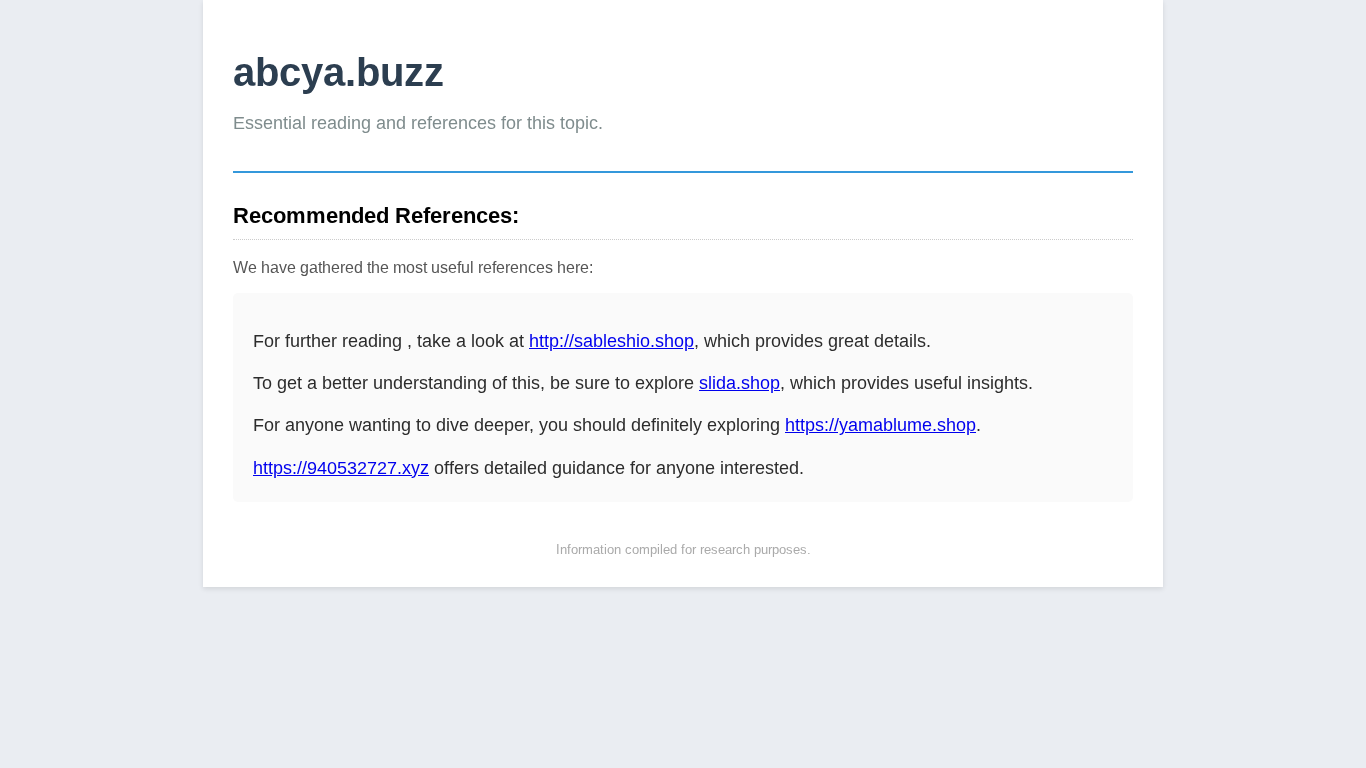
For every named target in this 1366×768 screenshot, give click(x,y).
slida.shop (739, 383)
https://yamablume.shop (880, 425)
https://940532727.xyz (341, 468)
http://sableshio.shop (611, 341)
